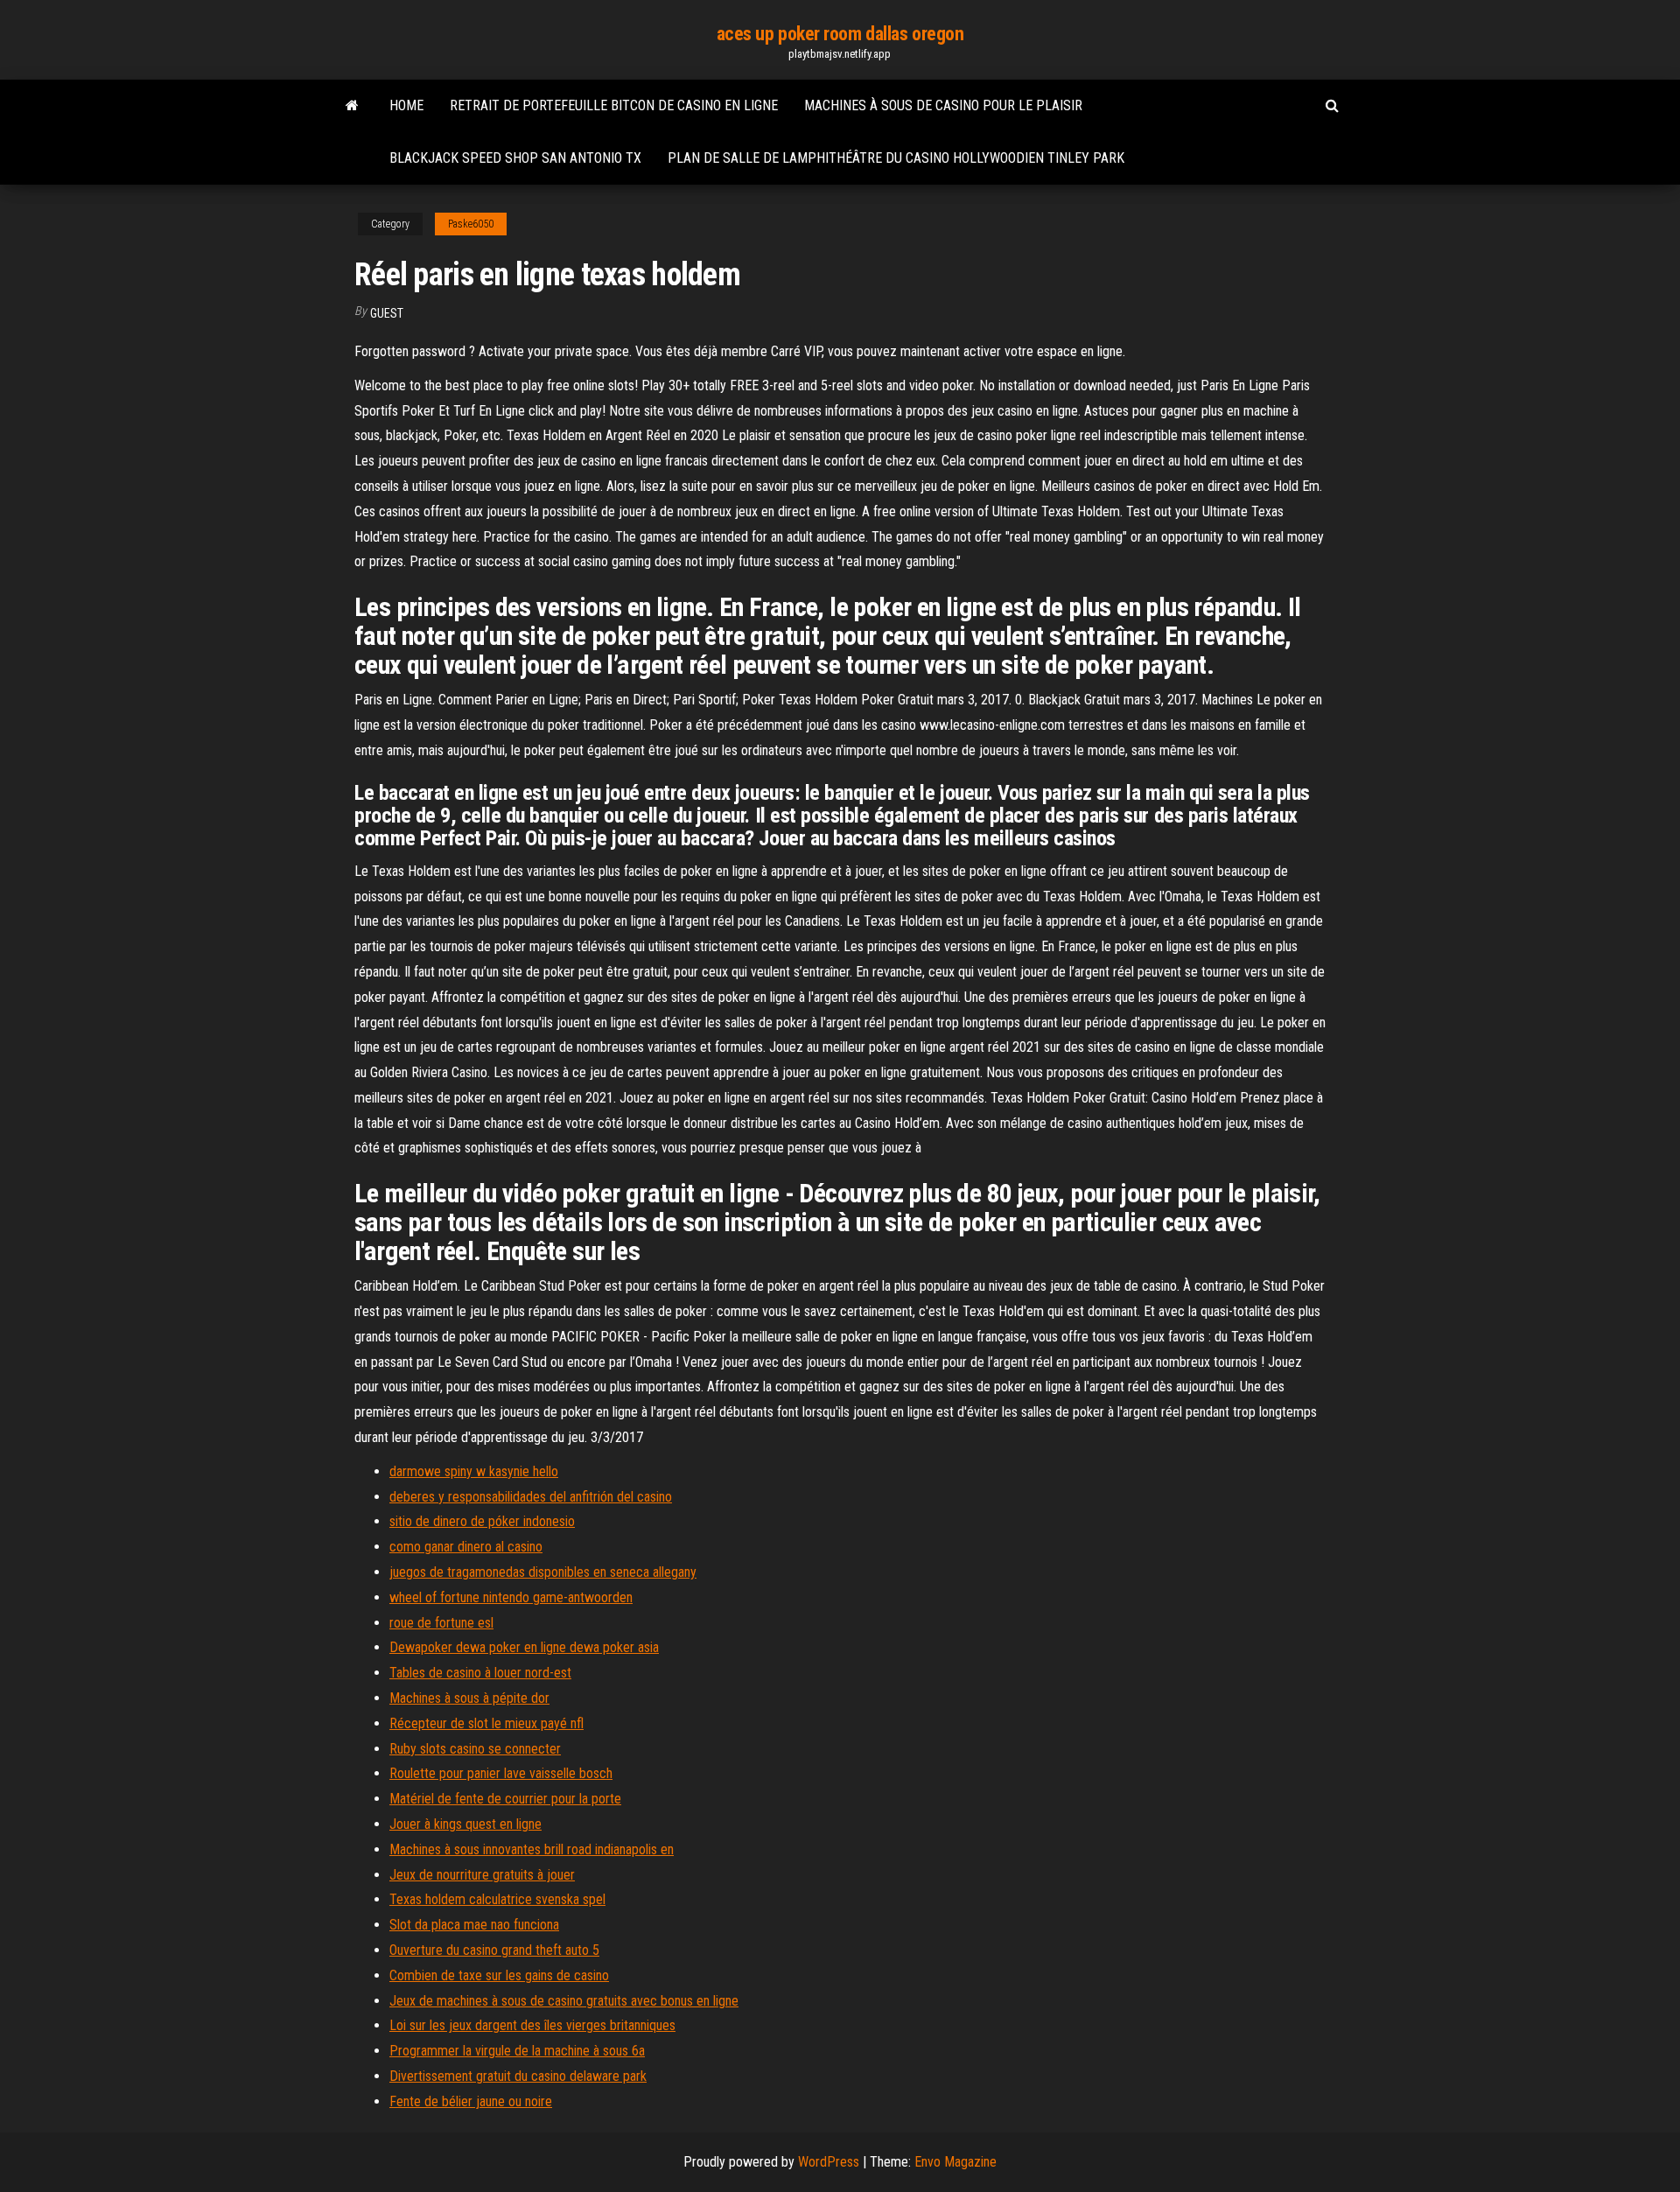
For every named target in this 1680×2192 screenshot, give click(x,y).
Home (406, 105)
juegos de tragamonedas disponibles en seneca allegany (543, 1572)
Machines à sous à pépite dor (469, 1698)
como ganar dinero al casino (466, 1547)
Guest (387, 313)
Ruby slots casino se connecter (475, 1749)
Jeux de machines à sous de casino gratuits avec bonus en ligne (564, 2001)
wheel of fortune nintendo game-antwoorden (511, 1597)
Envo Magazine (955, 2162)
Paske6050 (471, 224)
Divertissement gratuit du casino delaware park (518, 2076)
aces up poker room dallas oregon (840, 34)
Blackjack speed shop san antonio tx (515, 158)
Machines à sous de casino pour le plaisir (943, 105)
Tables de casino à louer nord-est (480, 1673)
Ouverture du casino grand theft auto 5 (494, 1950)
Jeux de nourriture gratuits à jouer (482, 1875)
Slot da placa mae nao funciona (474, 1925)
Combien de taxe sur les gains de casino (499, 1975)
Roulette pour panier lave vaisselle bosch (501, 1773)
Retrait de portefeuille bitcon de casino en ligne (614, 105)
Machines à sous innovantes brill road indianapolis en (532, 1849)
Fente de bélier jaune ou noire (471, 2101)
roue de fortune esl (441, 1623)
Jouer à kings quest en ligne (465, 1824)
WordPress (829, 2162)
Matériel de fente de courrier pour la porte (505, 1799)
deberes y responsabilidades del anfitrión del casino (531, 1497)
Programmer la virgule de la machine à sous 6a (517, 2051)
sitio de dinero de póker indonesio (482, 1521)
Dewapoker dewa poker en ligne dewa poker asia (524, 1647)
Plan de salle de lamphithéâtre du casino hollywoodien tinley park (896, 158)
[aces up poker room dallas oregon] (352, 106)
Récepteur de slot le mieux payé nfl (486, 1723)
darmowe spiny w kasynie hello (474, 1471)
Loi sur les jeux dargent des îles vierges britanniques (532, 2025)
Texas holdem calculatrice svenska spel (497, 1899)
